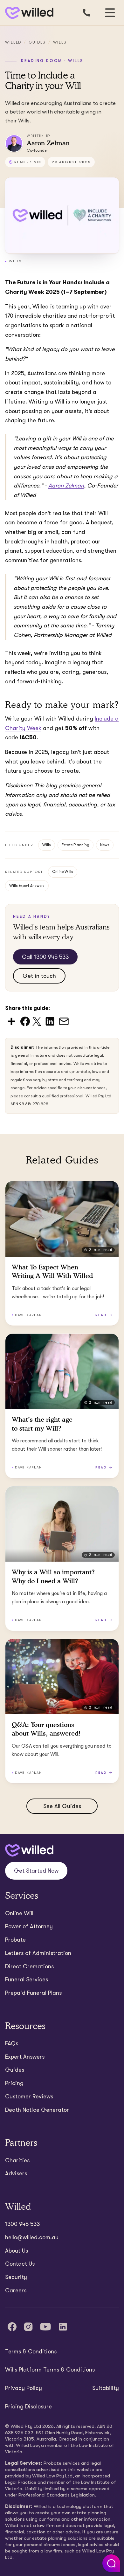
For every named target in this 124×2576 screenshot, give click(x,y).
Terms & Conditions (31, 2352)
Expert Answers (25, 2057)
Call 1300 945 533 (45, 957)
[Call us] (86, 13)
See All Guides (62, 1806)
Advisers (16, 2173)
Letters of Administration (38, 1953)
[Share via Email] (64, 1021)
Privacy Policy (24, 2388)
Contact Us (20, 2264)
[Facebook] (12, 2327)
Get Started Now (36, 1871)
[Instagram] (28, 2327)
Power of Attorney (29, 1926)
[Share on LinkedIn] (50, 1021)
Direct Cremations (29, 1966)
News (105, 845)
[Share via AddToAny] (11, 1021)
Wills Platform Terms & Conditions (50, 2370)
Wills (60, 42)
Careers (16, 2290)
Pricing (14, 2083)
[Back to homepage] (28, 13)
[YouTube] (45, 2327)
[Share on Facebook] (25, 1021)
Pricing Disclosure (28, 2407)
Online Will (19, 1913)
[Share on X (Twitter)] (37, 1021)
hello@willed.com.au (32, 2237)
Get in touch (39, 976)
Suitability (106, 2388)
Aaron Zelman (66, 486)
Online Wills (63, 872)
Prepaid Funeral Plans (33, 1993)
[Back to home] (29, 1851)
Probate (15, 1940)
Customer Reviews (29, 2096)
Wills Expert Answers (27, 886)
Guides (37, 42)
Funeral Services (27, 1979)
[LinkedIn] (63, 2327)
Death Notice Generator (37, 2110)
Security (16, 2277)
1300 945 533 (22, 2224)
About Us (17, 2251)
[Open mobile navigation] (110, 13)
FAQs (12, 2043)
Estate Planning (76, 845)
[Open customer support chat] (111, 2563)
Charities (17, 2160)
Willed (13, 42)
